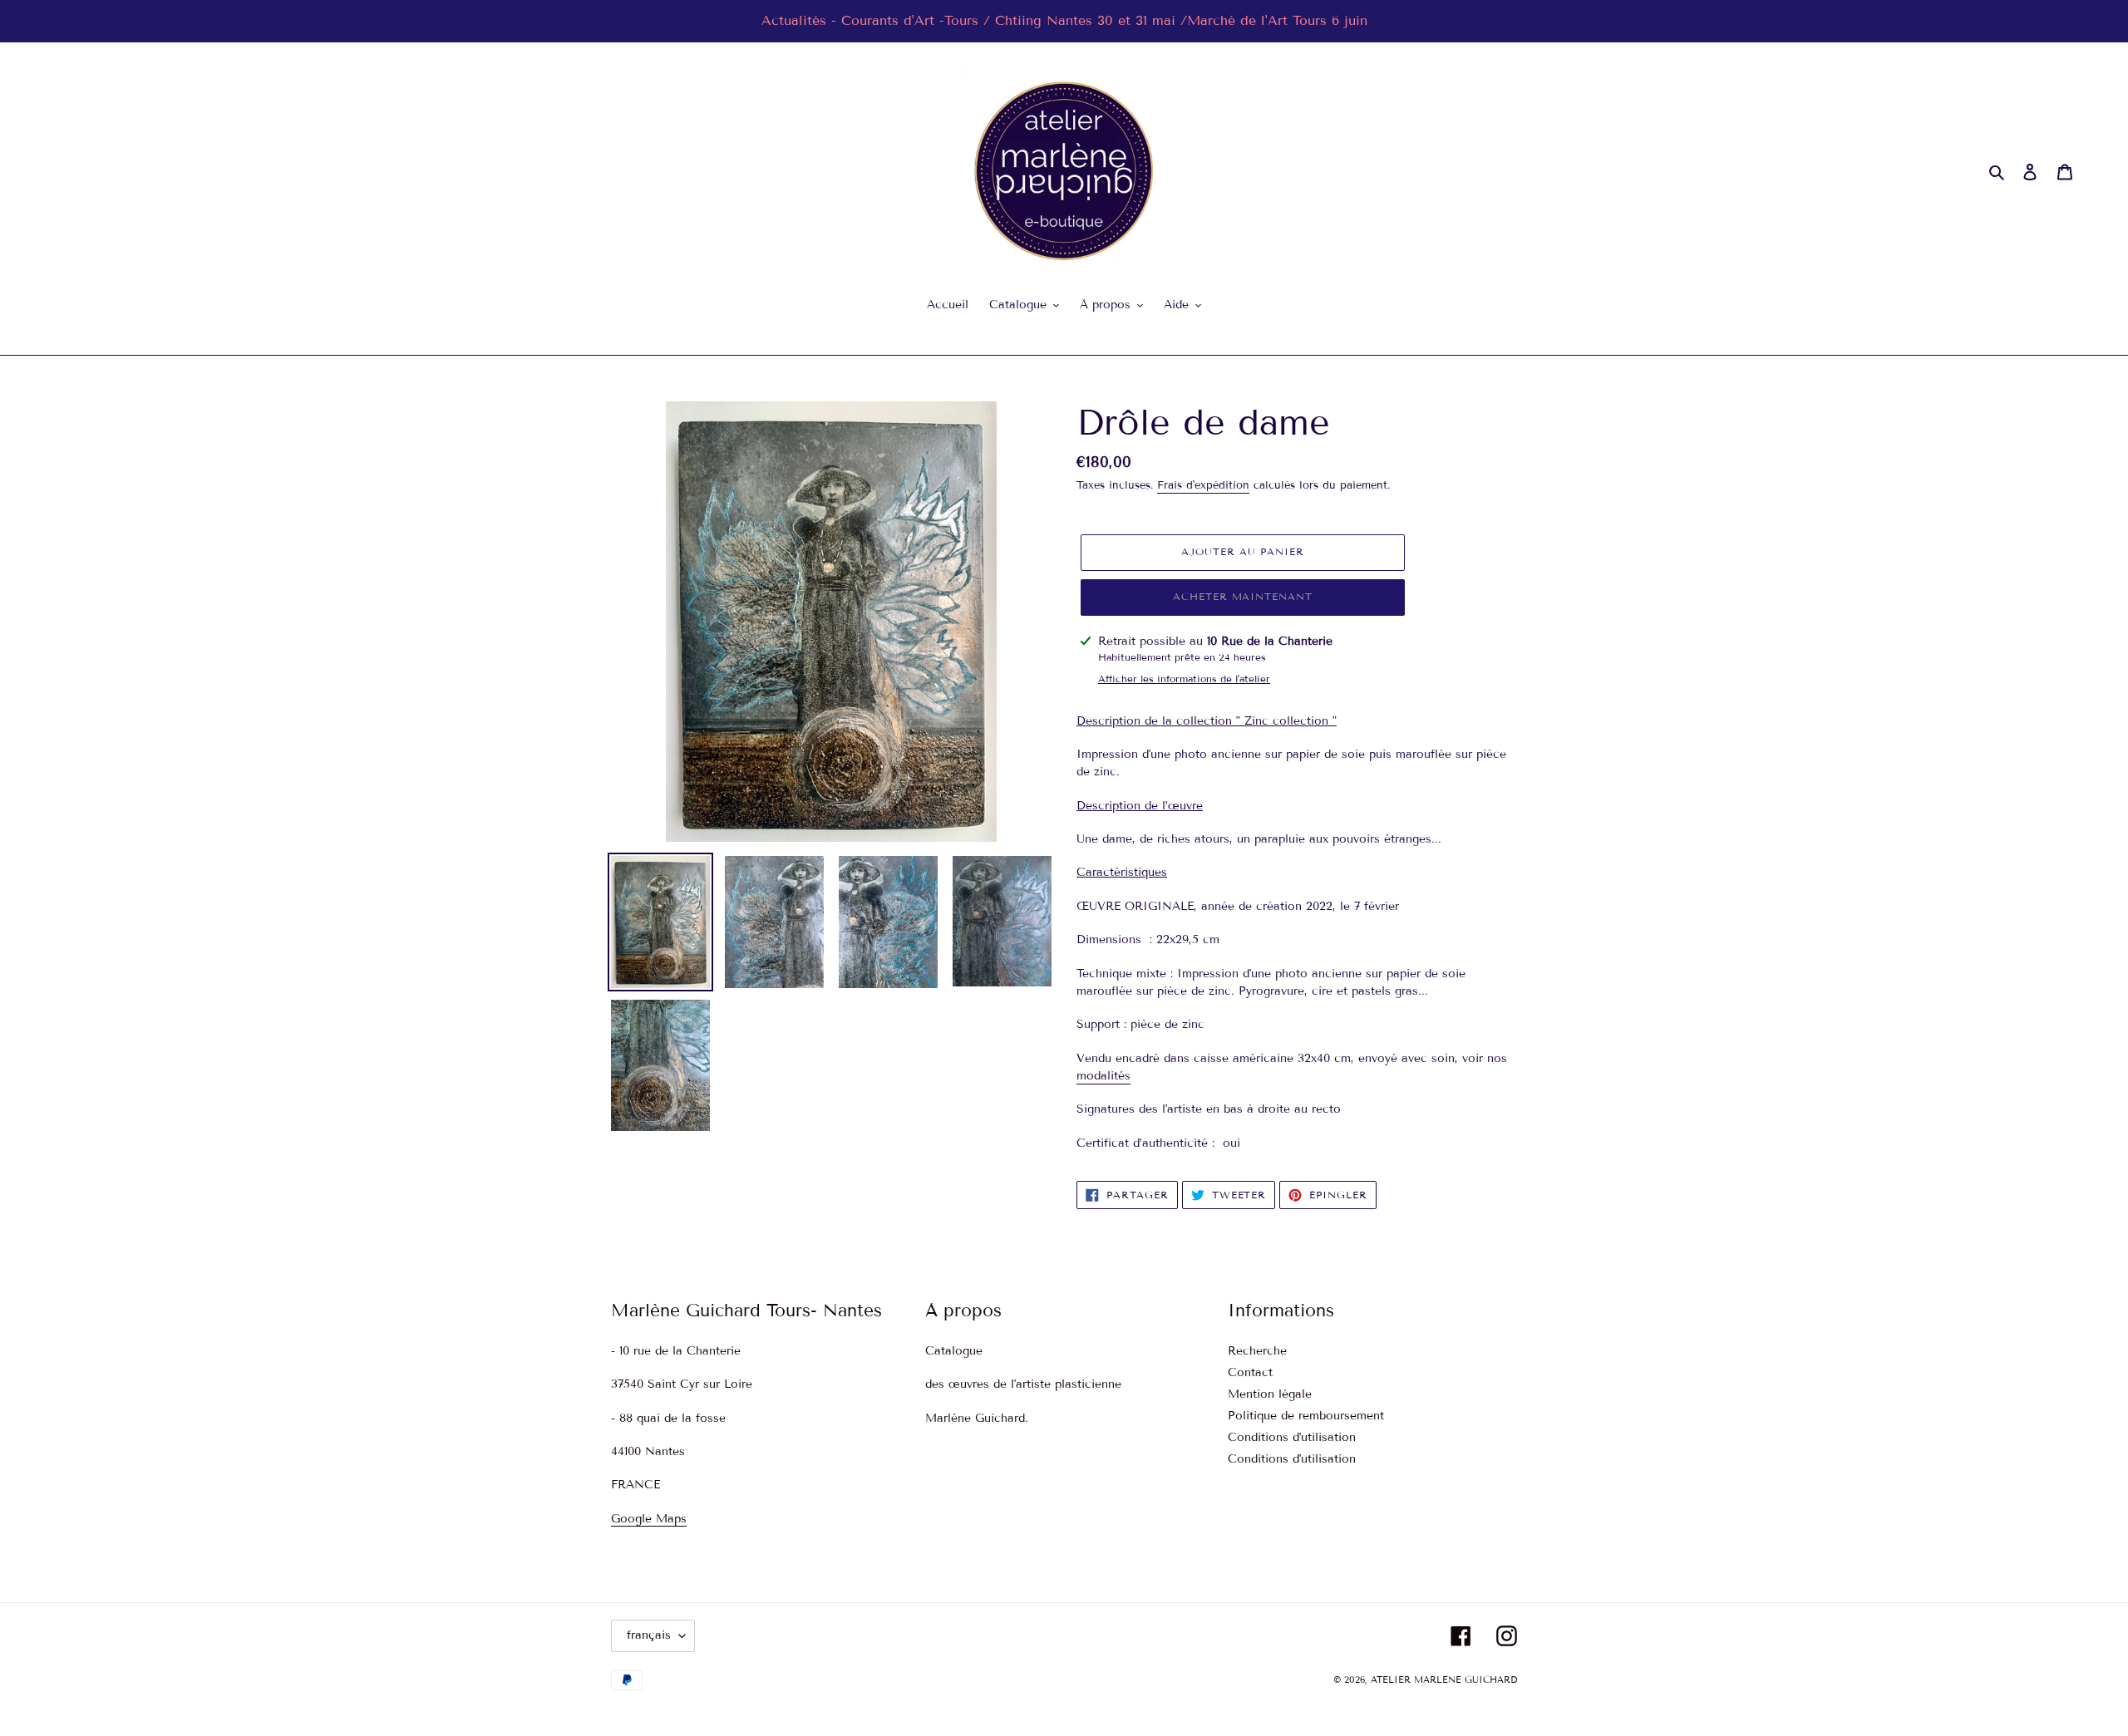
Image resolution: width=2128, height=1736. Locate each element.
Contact (1250, 1372)
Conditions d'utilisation (1292, 1437)
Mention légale (1270, 1394)
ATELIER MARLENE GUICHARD (1444, 1679)
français (649, 1635)
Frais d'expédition (1203, 485)
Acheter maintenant (1243, 596)
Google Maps (649, 1519)
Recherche (1257, 1351)
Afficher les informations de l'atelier (1184, 679)
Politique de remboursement (1306, 1416)
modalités (1103, 1076)
